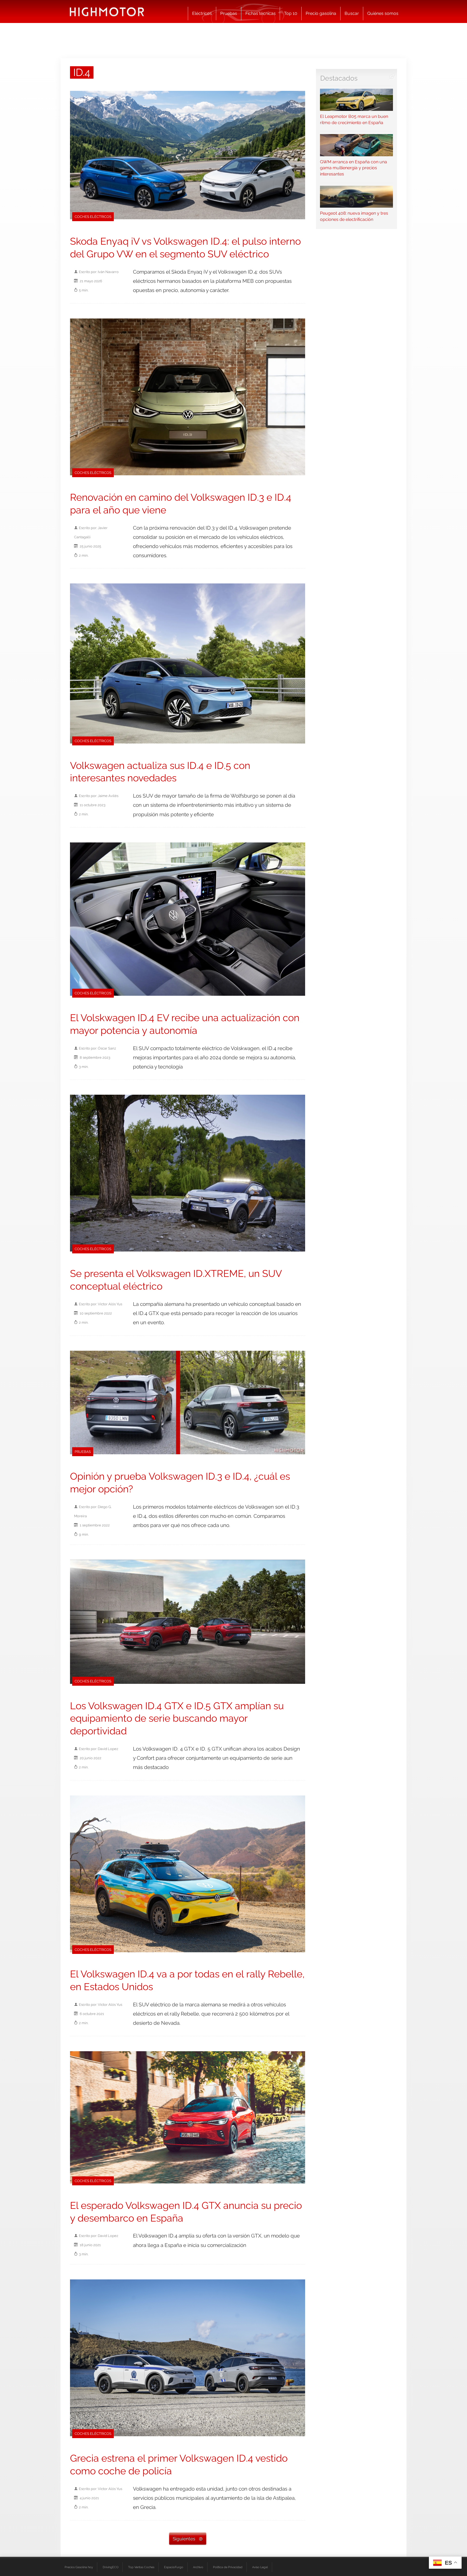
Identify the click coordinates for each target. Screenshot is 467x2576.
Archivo (198, 2567)
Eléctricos (202, 13)
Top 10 (291, 13)
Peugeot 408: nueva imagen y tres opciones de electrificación (354, 216)
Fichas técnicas (261, 13)
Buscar (352, 13)
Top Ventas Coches (141, 2567)
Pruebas (229, 13)
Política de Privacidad (228, 2567)
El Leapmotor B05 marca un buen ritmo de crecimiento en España (354, 119)
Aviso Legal (260, 2567)
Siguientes (184, 2539)
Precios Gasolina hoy (79, 2567)
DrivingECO (111, 2567)
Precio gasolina (321, 13)
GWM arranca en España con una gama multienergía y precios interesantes (353, 168)
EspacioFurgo (174, 2567)
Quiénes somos (383, 13)
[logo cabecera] (107, 11)
